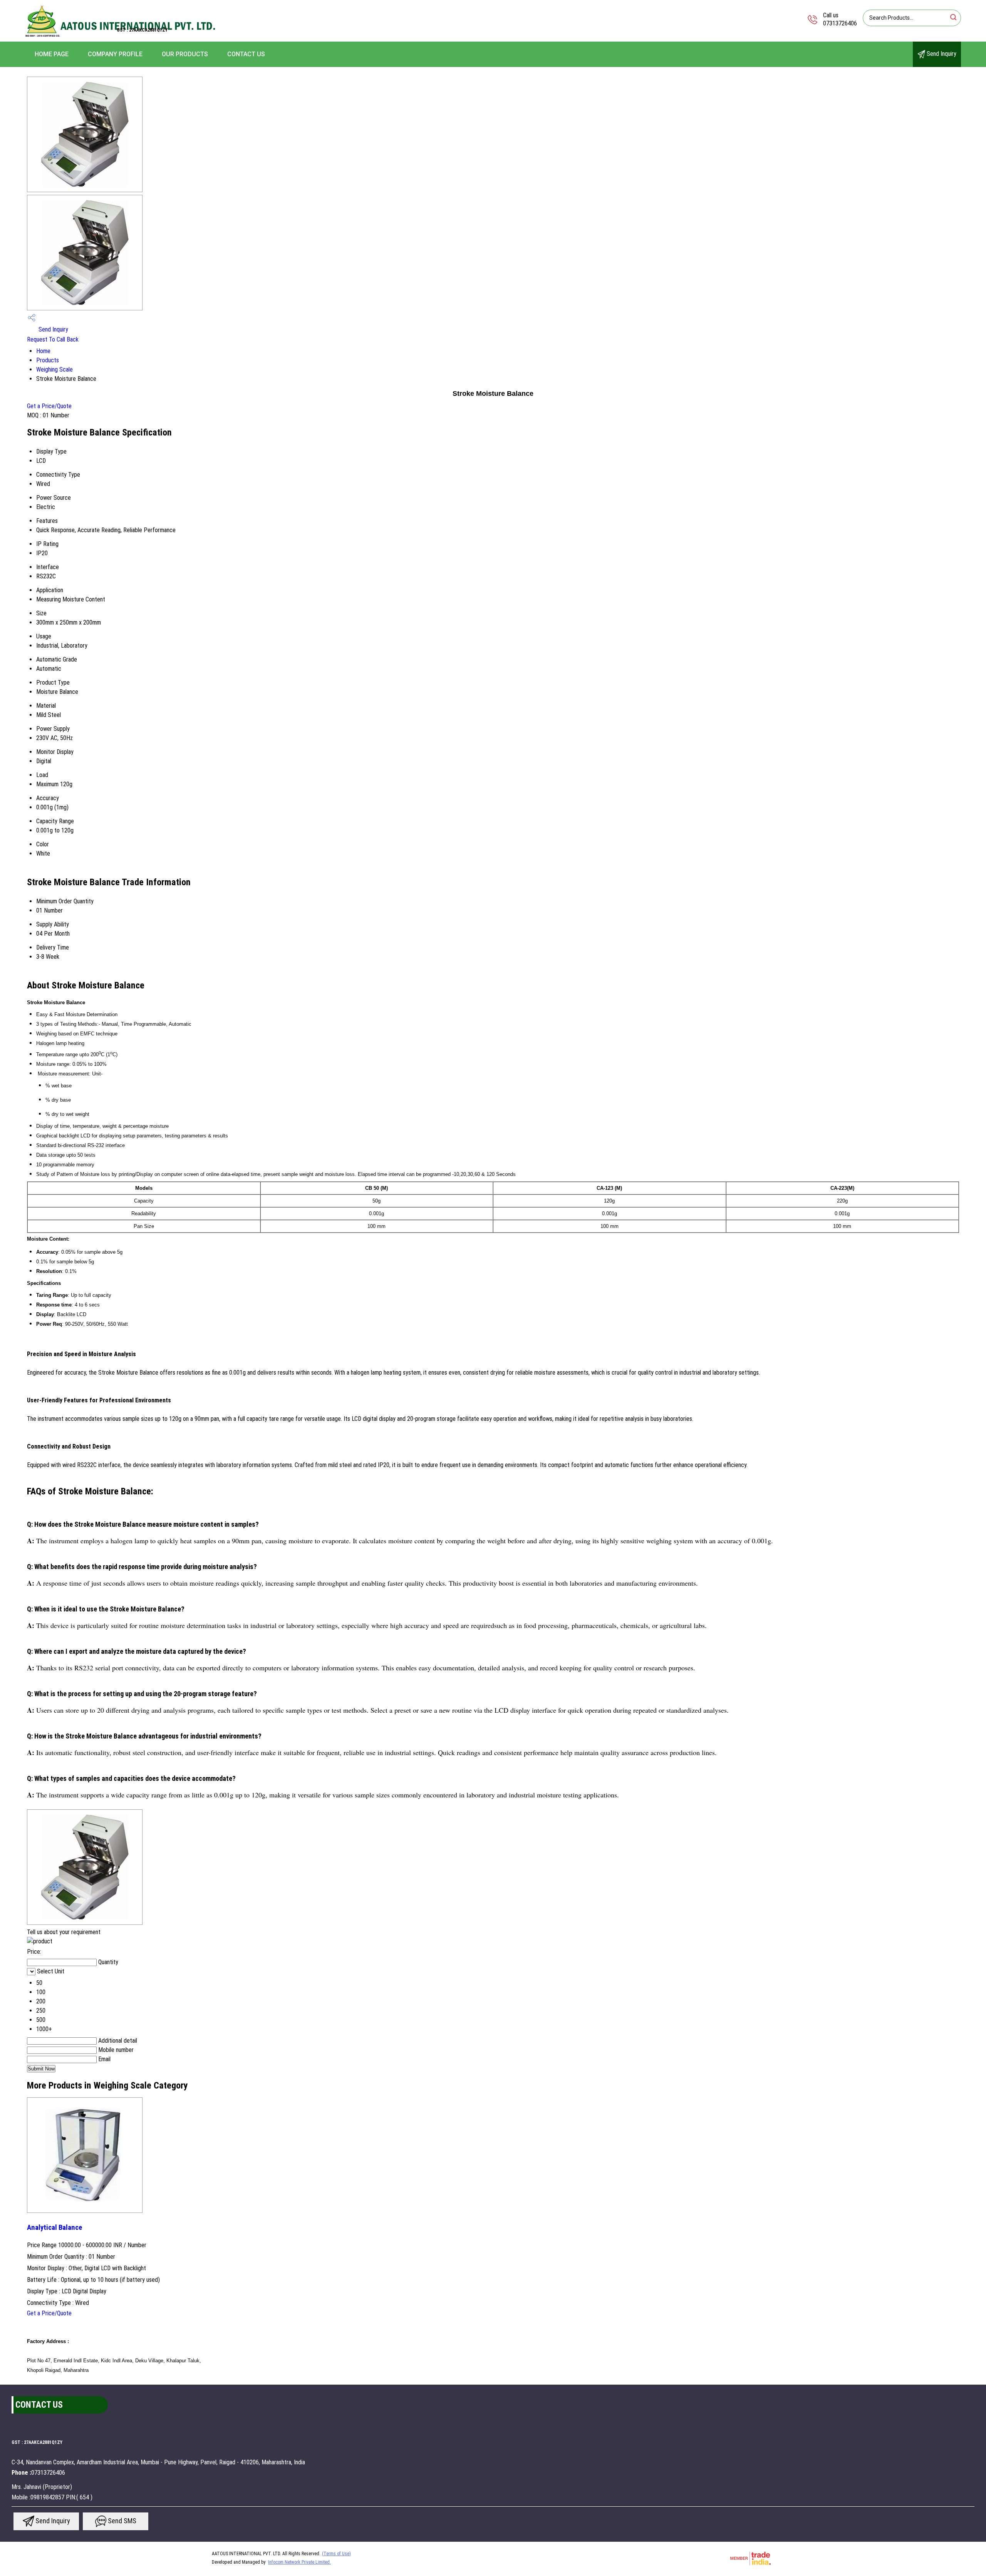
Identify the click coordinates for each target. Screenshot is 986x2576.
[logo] (121, 36)
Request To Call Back (53, 339)
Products (48, 360)
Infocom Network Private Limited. (299, 2562)
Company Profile (115, 54)
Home (43, 351)
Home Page (52, 54)
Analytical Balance (54, 2228)
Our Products (185, 54)
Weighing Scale (54, 369)
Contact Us (246, 54)
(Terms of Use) (336, 2554)
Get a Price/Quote (49, 406)
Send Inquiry (941, 54)
